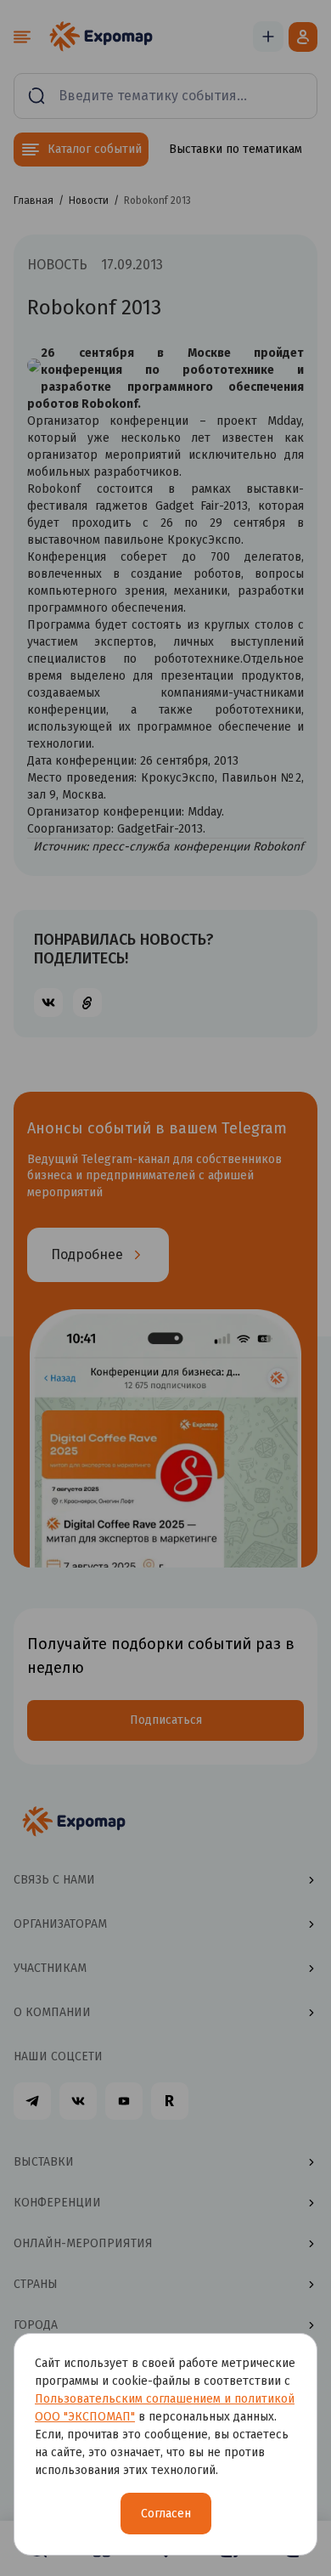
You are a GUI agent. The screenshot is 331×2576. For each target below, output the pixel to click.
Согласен (166, 2514)
